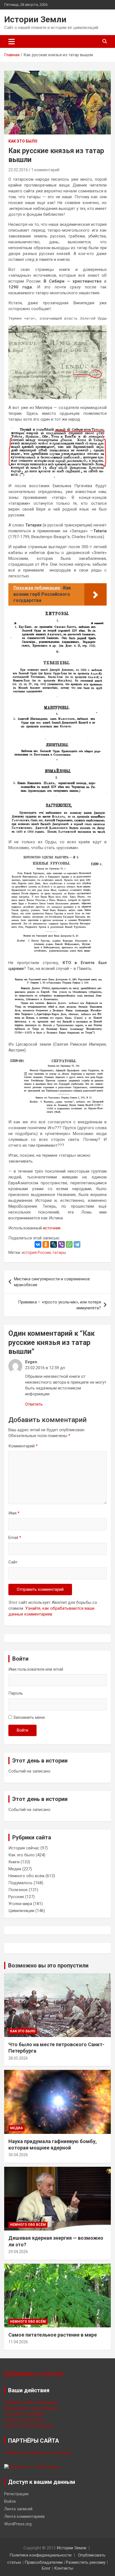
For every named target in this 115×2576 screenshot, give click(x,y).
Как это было (23, 141)
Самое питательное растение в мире (53, 2335)
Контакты (64, 2568)
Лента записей (18, 2509)
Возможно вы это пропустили (48, 1965)
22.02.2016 (18, 170)
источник (52, 1228)
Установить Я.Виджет (25, 2414)
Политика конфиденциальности (40, 2555)
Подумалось (21, 1883)
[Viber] (61, 1244)
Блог (46, 2568)
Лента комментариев (24, 2516)
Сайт (13, 1562)
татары (59, 1253)
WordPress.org (18, 2524)
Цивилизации (21, 1911)
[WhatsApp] (69, 1244)
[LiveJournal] (54, 1244)
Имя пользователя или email (36, 1669)
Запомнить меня (29, 1717)
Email (15, 1538)
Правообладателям (44, 2562)
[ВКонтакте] (38, 1244)
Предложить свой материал (31, 2408)
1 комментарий (45, 170)
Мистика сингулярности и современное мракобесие (52, 1282)
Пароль (16, 1693)
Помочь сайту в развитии (29, 2426)
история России (36, 1253)
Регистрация (16, 2494)
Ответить (34, 1404)
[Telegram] (77, 1244)
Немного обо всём (26, 1876)
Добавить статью (34, 2374)
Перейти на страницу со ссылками (38, 2453)
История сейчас (24, 1848)
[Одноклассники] (46, 1244)
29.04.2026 (18, 2252)
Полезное (18, 1890)
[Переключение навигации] (12, 41)
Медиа (15, 1869)
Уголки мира (20, 1904)
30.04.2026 (18, 2155)
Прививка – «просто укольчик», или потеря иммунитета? (60, 1305)
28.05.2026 (18, 2058)
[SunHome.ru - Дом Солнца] (32, 2467)
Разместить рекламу (24, 2420)
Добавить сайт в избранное (31, 2402)
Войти (22, 1730)
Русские (16, 1897)
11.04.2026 (18, 2342)
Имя (14, 1513)
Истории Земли (35, 19)
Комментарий (23, 1446)
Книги (14, 1862)
